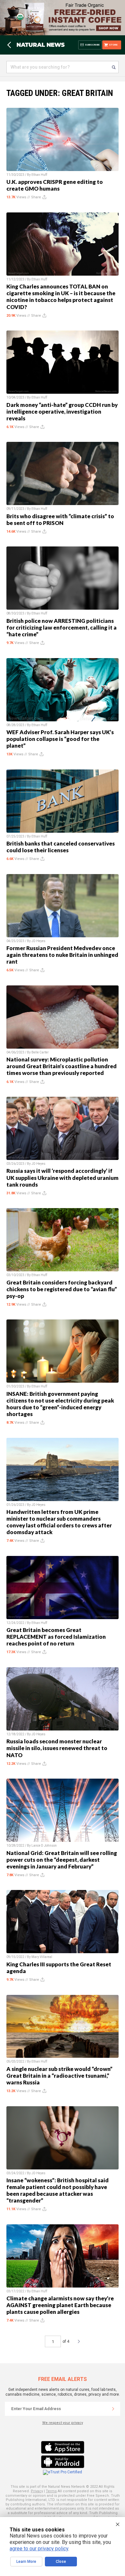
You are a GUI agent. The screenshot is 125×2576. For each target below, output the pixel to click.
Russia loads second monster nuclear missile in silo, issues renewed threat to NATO (57, 1748)
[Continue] (113, 2409)
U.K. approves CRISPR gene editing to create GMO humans (55, 185)
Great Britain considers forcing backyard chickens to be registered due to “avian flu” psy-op (62, 1289)
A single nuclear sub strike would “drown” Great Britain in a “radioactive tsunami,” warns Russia (59, 2076)
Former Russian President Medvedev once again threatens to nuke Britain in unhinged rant (62, 955)
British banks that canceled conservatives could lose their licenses (61, 847)
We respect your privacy (63, 2423)
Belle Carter (40, 1052)
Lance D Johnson (44, 1846)
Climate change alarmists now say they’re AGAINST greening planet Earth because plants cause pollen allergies (60, 2305)
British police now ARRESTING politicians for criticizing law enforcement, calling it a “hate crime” (62, 627)
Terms (51, 2491)
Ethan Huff (39, 175)
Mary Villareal (42, 1957)
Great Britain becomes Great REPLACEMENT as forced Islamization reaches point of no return (56, 1637)
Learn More (26, 2562)
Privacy (37, 2491)
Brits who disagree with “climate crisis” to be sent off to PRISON (60, 519)
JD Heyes (38, 941)
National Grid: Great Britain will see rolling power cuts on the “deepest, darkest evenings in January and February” (62, 1860)
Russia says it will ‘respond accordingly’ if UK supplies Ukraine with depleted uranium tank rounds (63, 1177)
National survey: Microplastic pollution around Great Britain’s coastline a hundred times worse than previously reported (62, 1066)
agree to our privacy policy (39, 2549)
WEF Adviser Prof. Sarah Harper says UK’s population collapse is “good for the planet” (60, 739)
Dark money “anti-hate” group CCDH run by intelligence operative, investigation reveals (62, 412)
